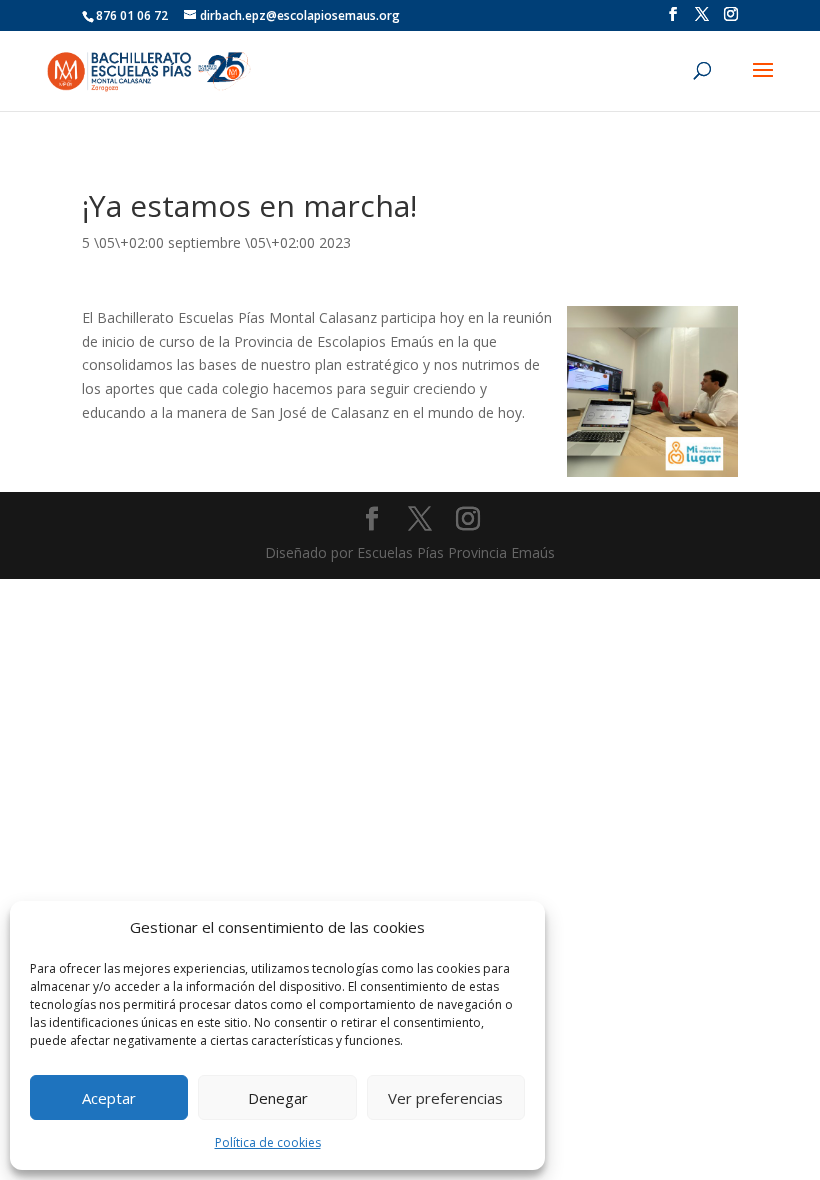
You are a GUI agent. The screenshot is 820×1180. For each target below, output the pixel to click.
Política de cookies (268, 1142)
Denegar (278, 1098)
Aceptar (109, 1098)
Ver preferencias (445, 1098)
